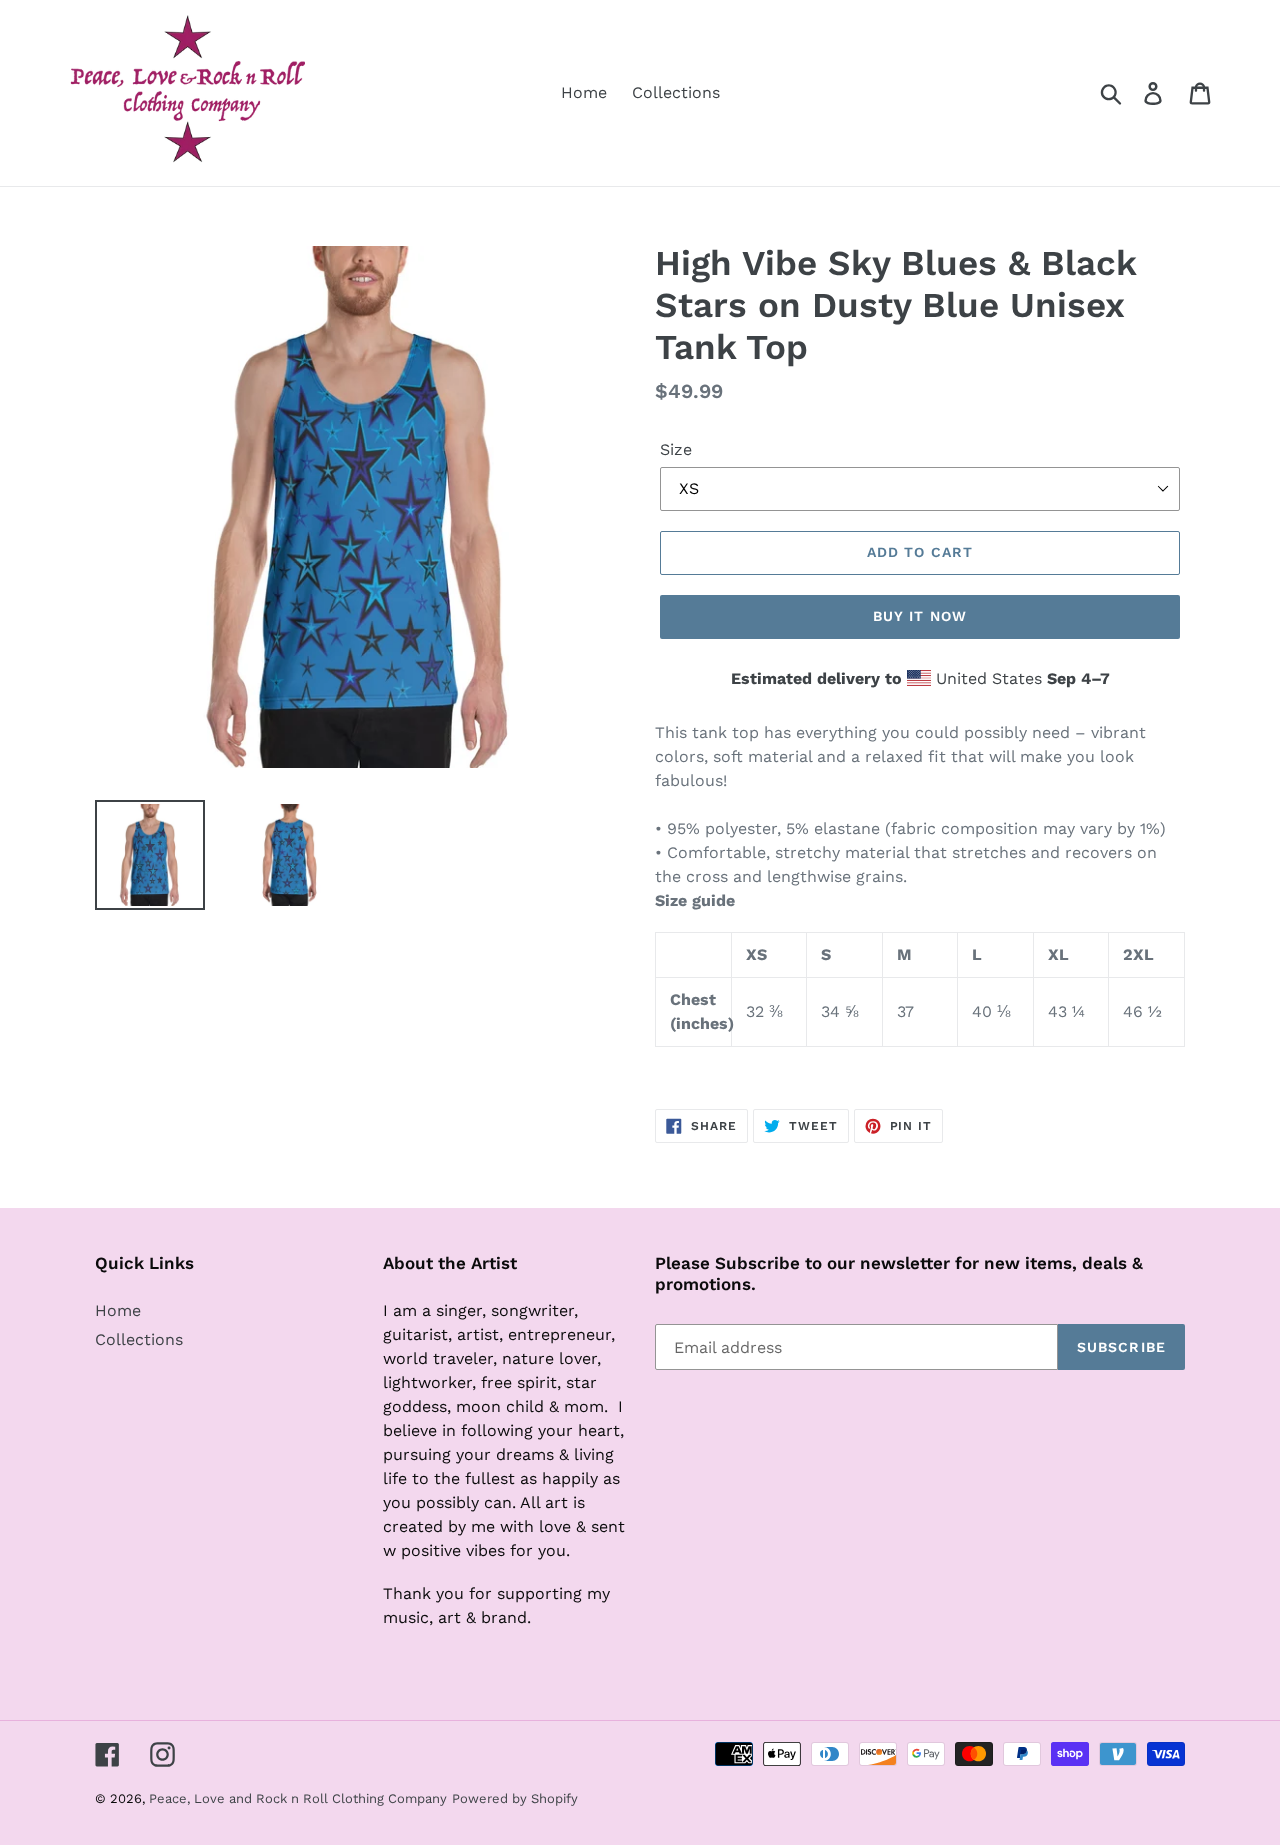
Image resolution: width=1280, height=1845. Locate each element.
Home (118, 1310)
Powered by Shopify (515, 1798)
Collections (139, 1339)
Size (676, 449)
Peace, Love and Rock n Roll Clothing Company (298, 1798)
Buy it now (920, 616)
